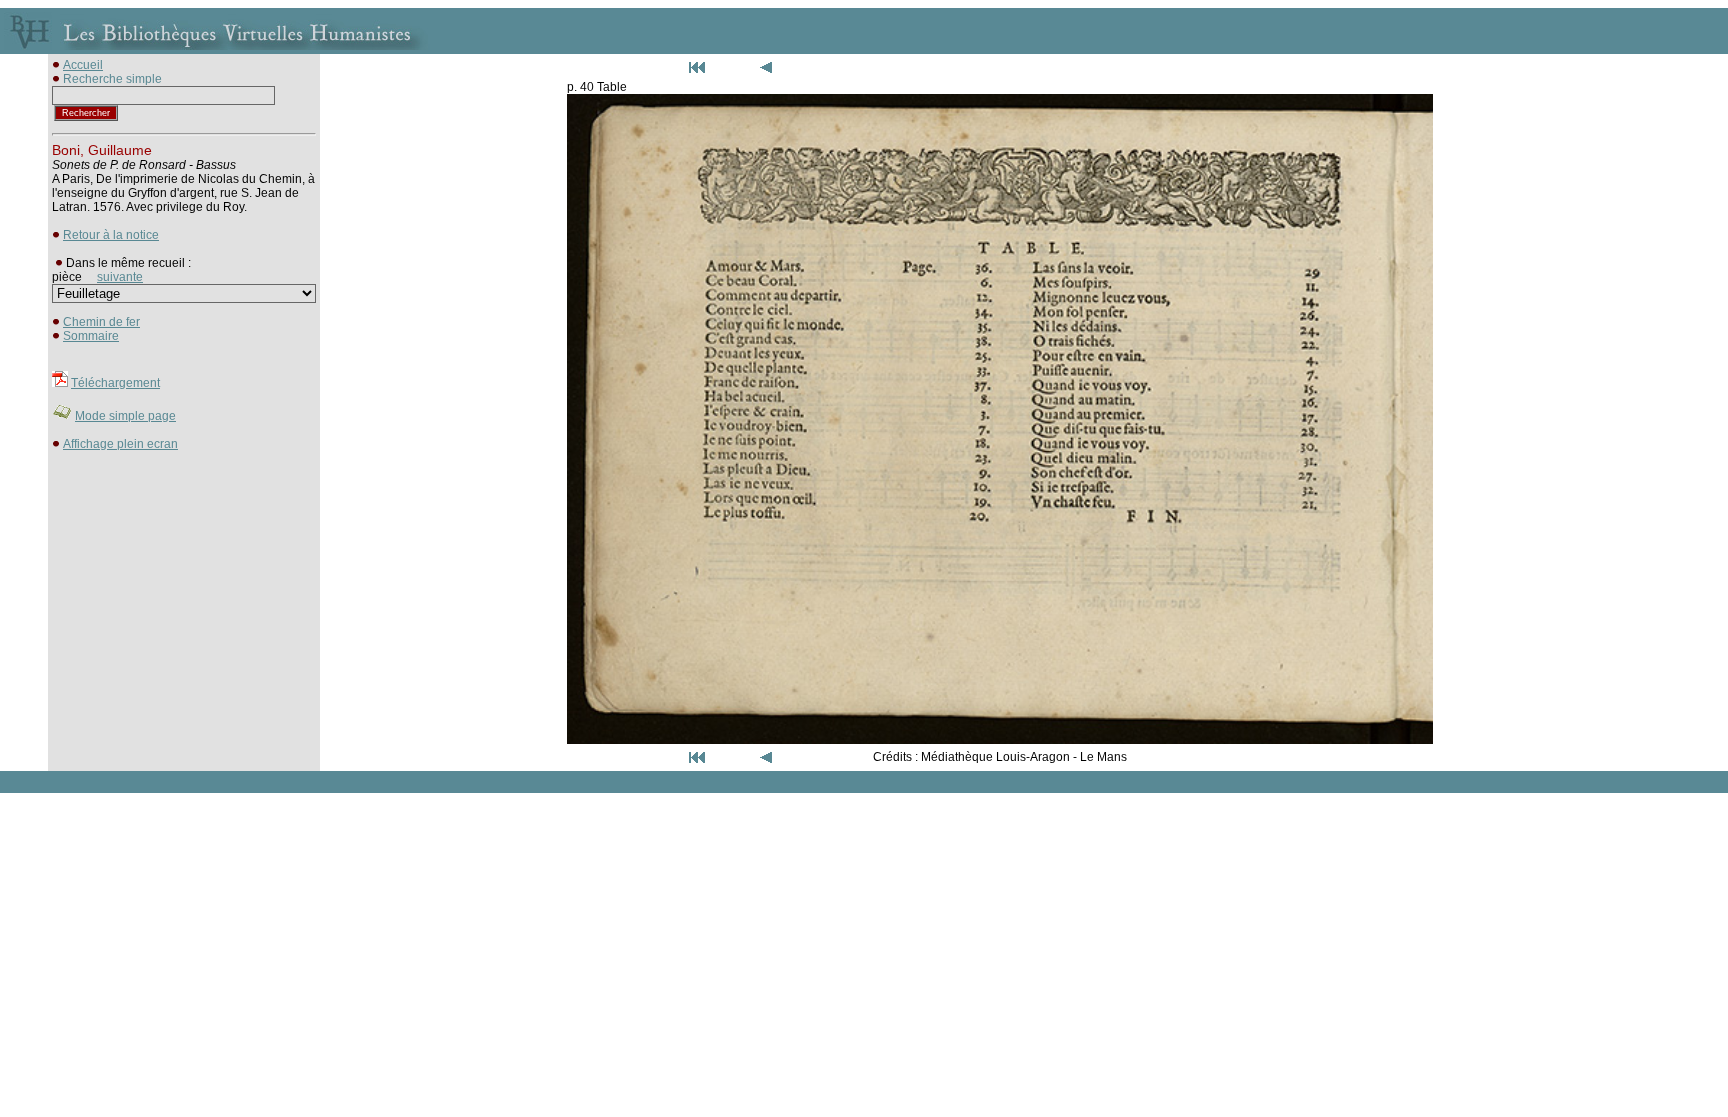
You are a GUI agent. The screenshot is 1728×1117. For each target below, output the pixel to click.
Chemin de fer (101, 322)
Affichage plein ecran (120, 444)
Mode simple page (125, 416)
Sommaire (91, 336)
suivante (120, 277)
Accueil (83, 65)
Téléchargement (115, 383)
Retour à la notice (111, 235)
